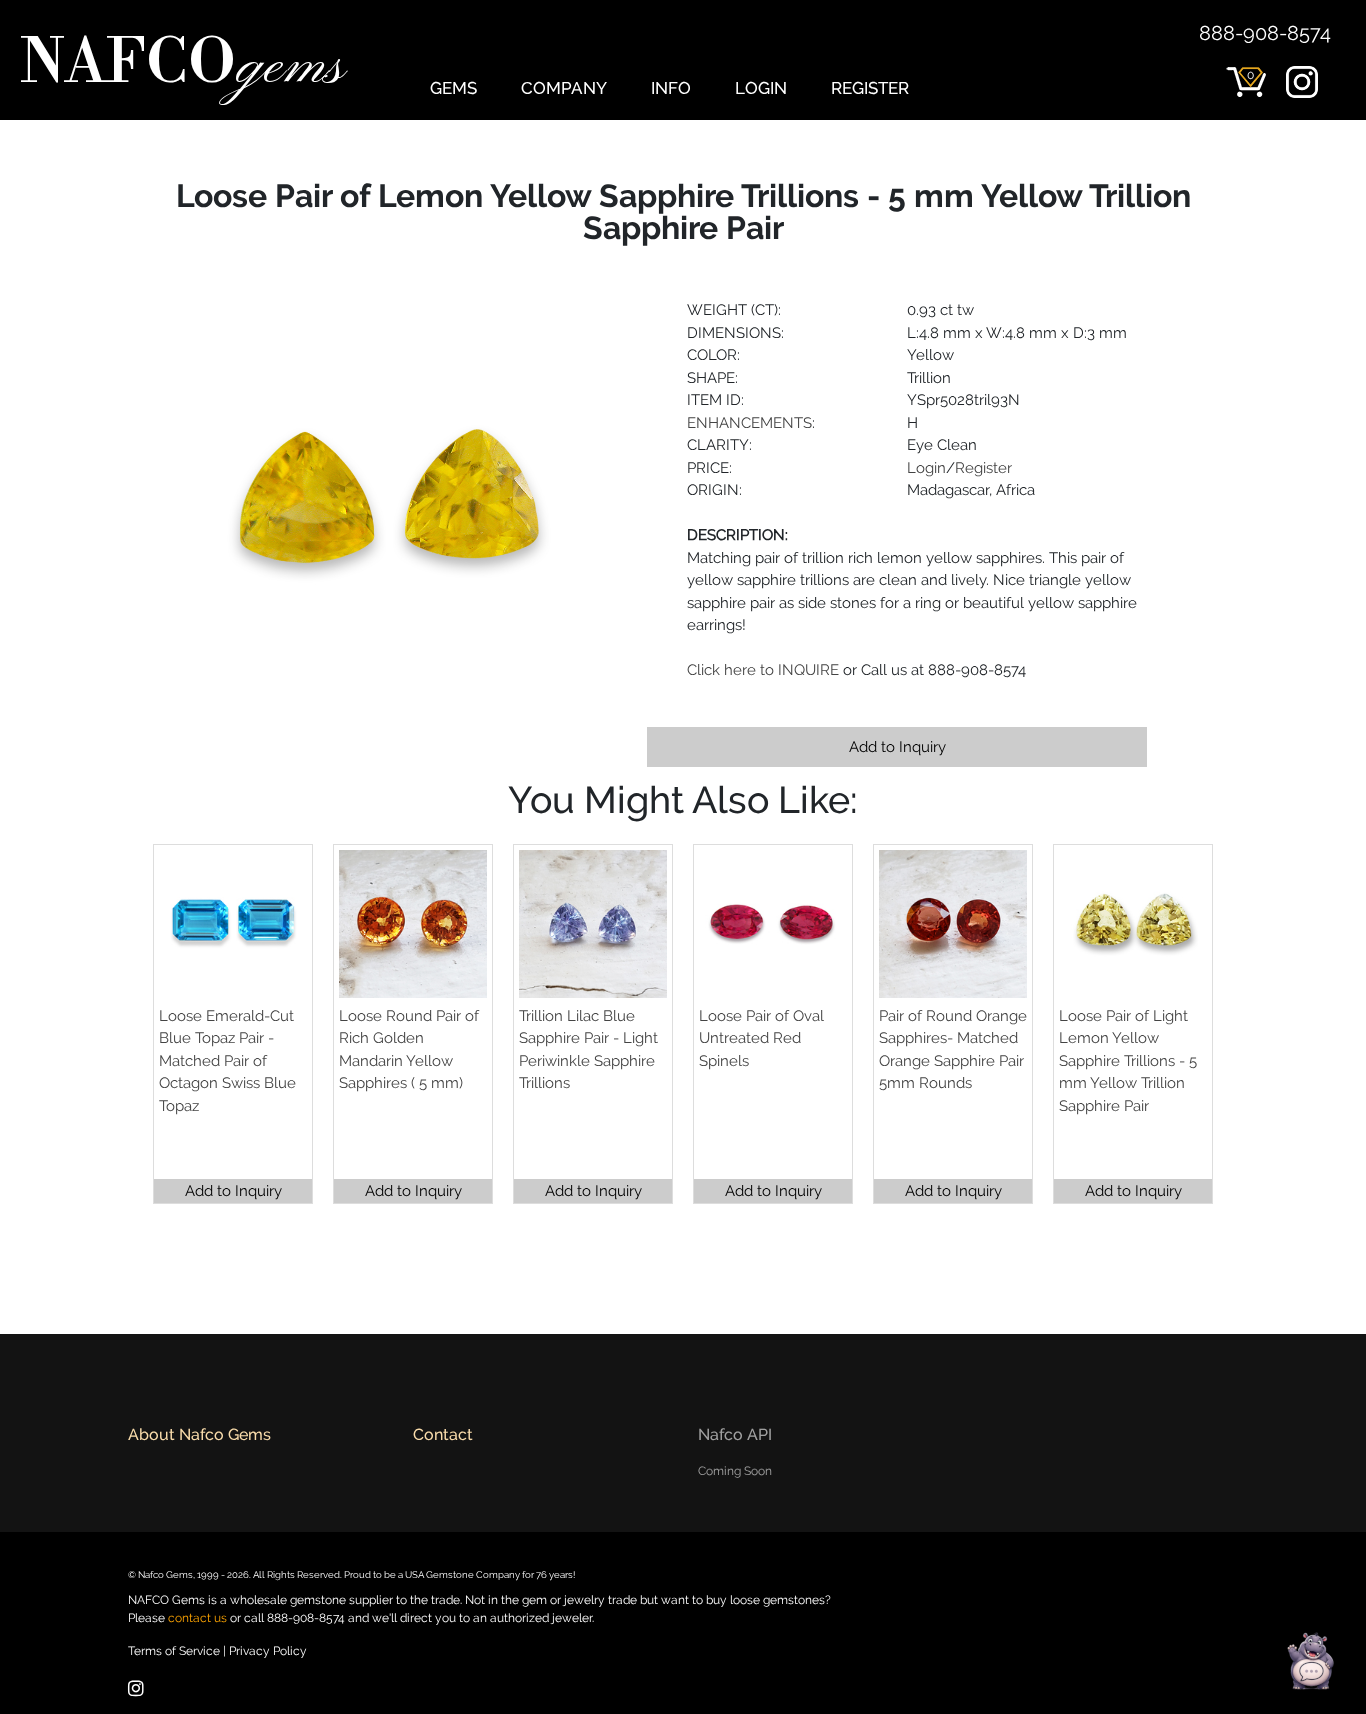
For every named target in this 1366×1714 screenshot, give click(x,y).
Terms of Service (174, 1651)
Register (983, 468)
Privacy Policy (268, 1651)
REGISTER (870, 88)
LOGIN (761, 88)
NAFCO (182, 66)
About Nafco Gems (199, 1434)
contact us (197, 1618)
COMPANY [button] (564, 88)
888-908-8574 (1265, 33)
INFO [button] (671, 88)
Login (926, 468)
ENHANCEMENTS (749, 423)
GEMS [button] (453, 88)
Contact (443, 1434)
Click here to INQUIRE (763, 670)
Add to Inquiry (897, 747)
